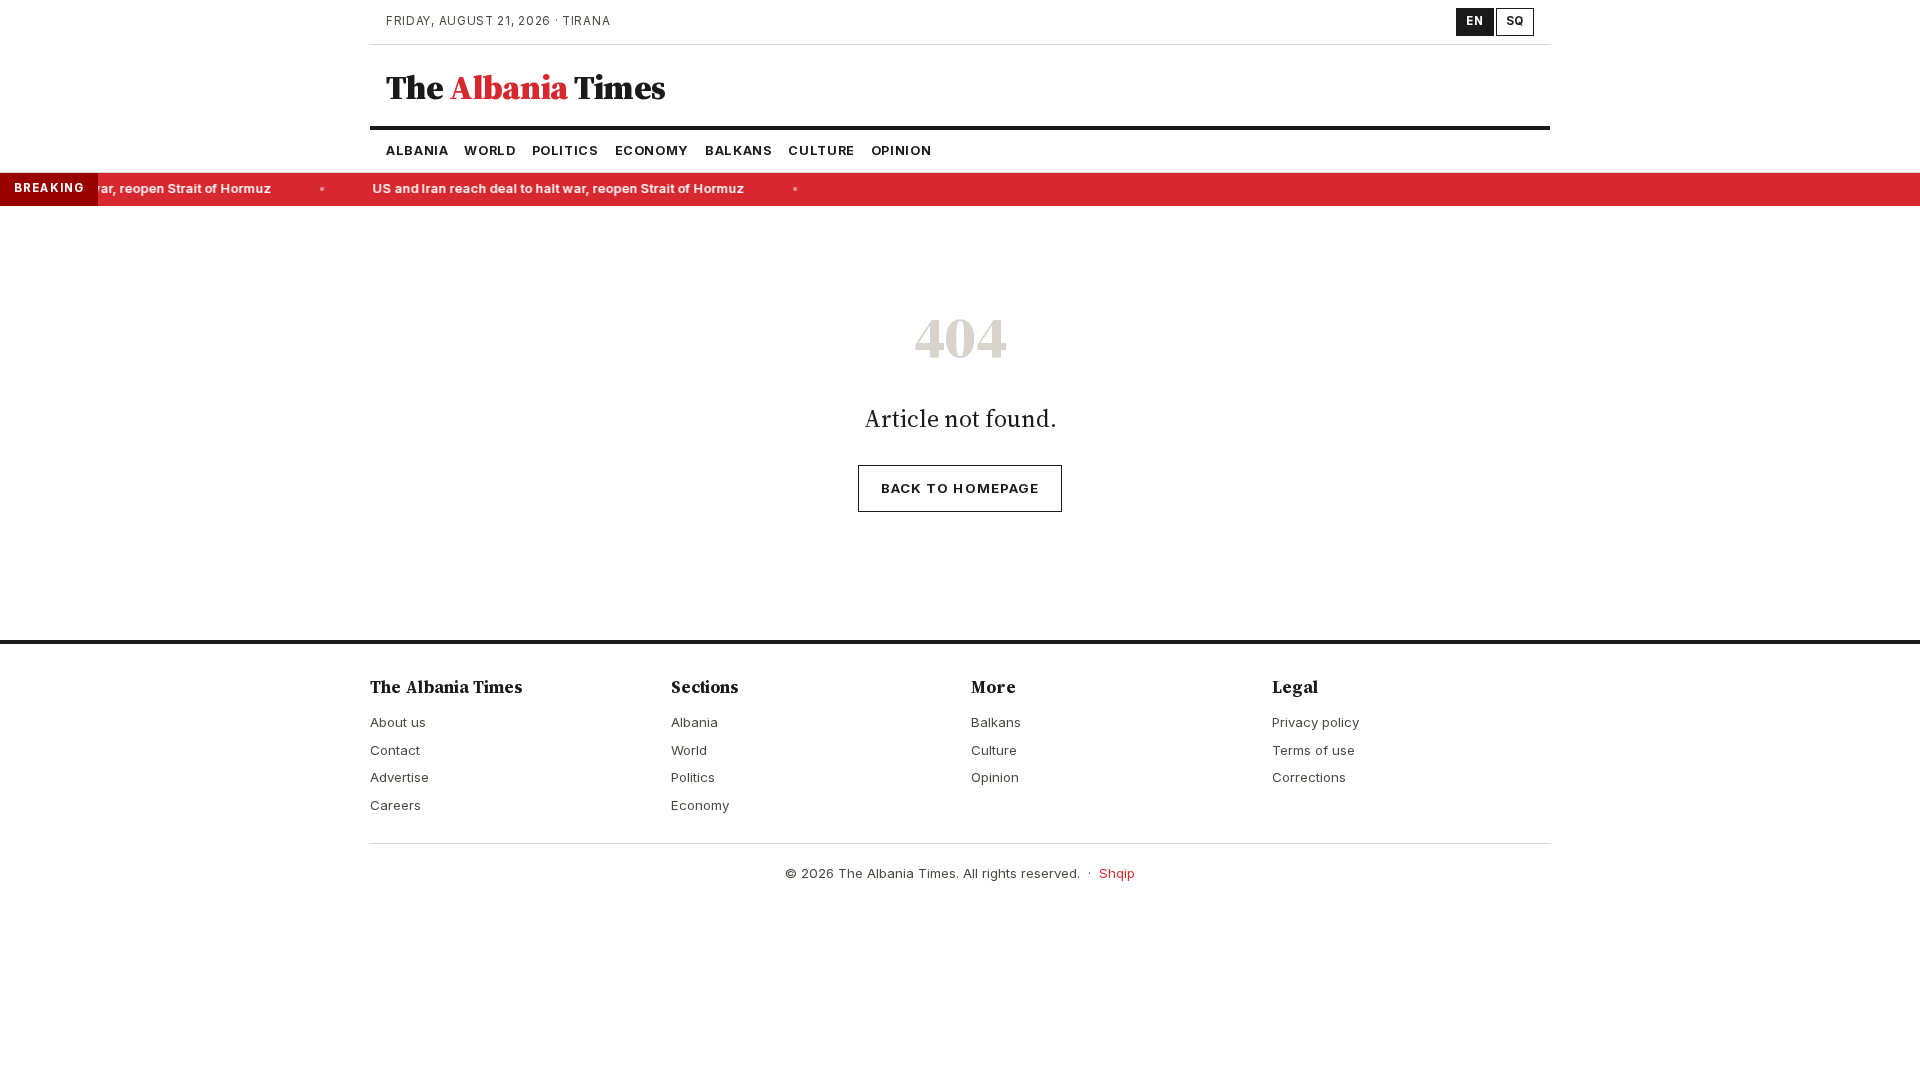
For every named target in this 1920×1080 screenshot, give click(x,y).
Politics (565, 150)
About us (398, 722)
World (489, 150)
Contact (395, 750)
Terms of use (1313, 750)
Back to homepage (960, 488)
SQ (1515, 21)
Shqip (1117, 873)
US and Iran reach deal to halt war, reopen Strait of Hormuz (553, 188)
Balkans (738, 150)
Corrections (1309, 777)
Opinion (901, 150)
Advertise (399, 777)
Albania (417, 150)
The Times (525, 87)
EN (1474, 21)
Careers (395, 805)
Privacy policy (1315, 722)
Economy (652, 150)
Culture (821, 150)
